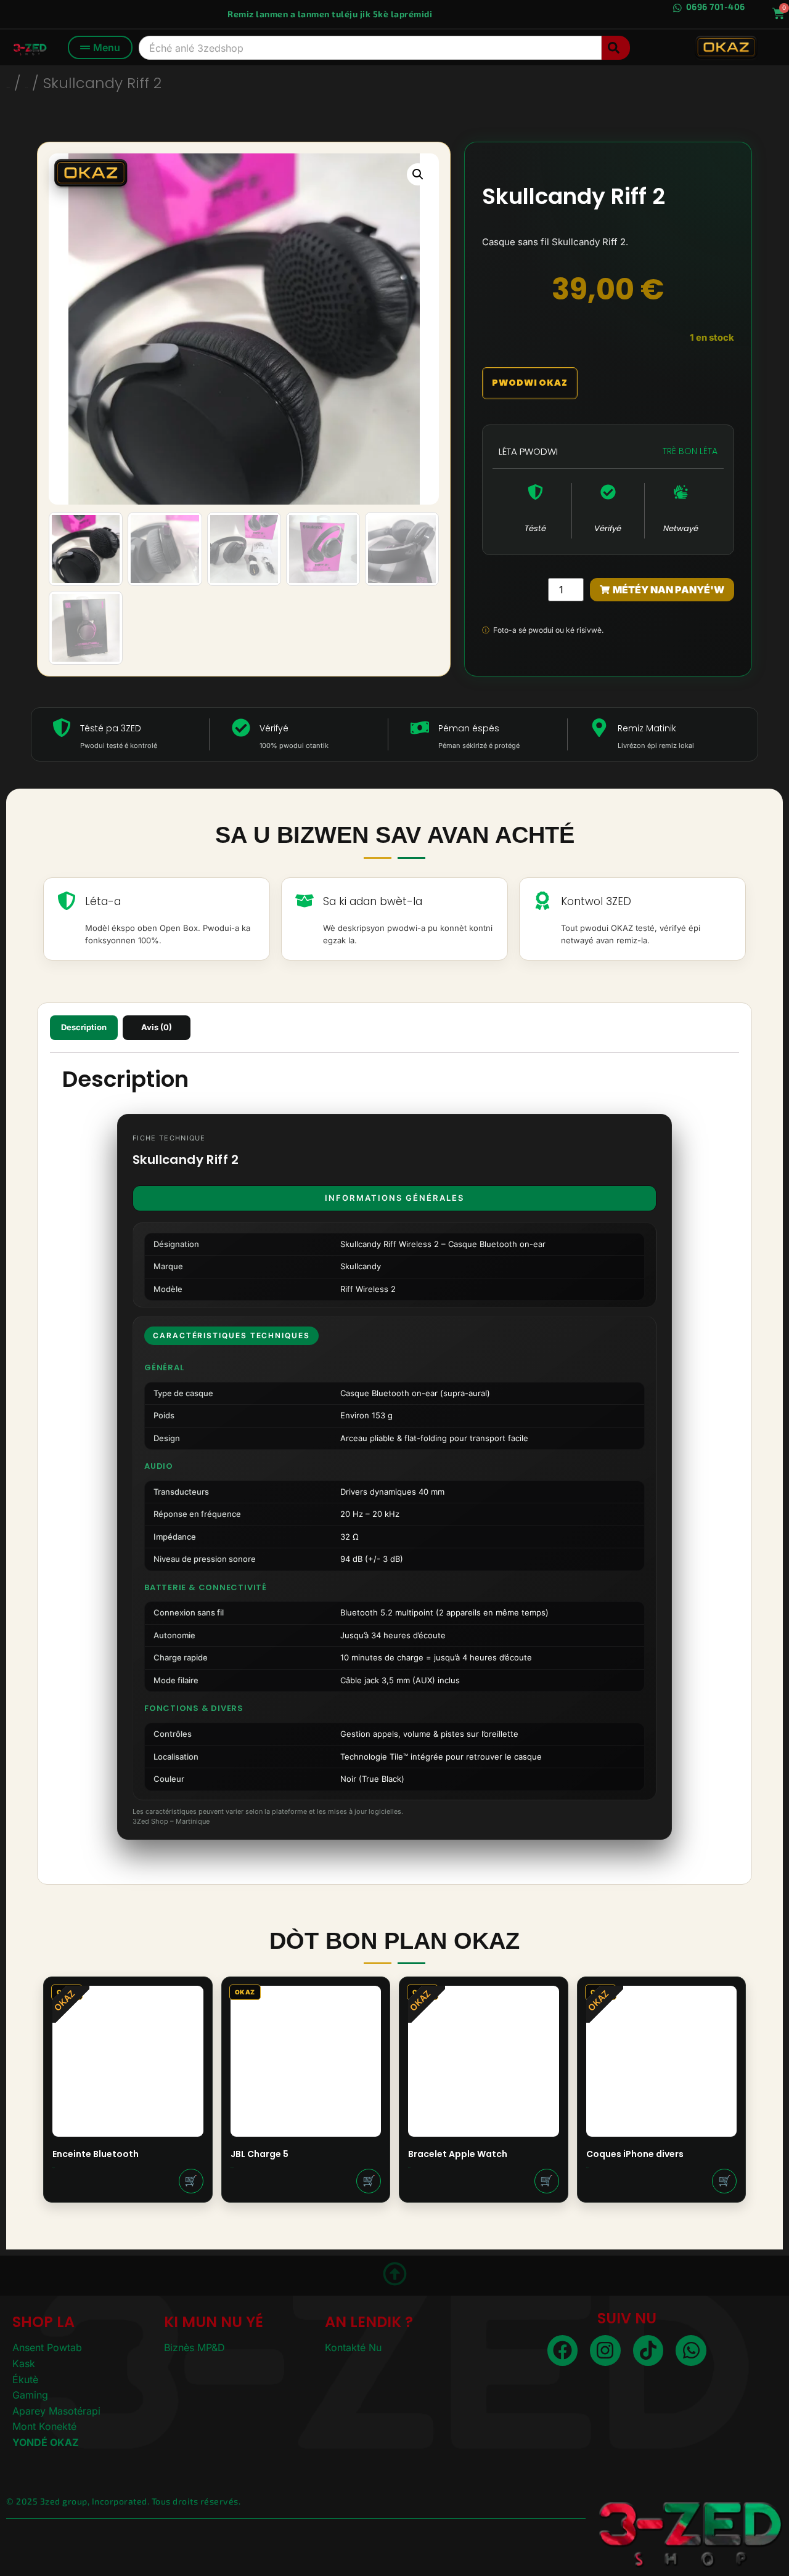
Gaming (30, 2395)
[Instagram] (605, 2350)
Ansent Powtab (47, 2347)
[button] (418, 174)
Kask (24, 2363)
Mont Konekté (44, 2426)
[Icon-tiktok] (648, 2350)
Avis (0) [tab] (157, 1027)
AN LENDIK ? (369, 2322)
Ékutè (25, 2379)
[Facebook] (563, 2350)
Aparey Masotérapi (56, 2411)
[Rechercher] (616, 48)
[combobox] (370, 48)
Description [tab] (84, 1027)
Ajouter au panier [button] (191, 2181)
